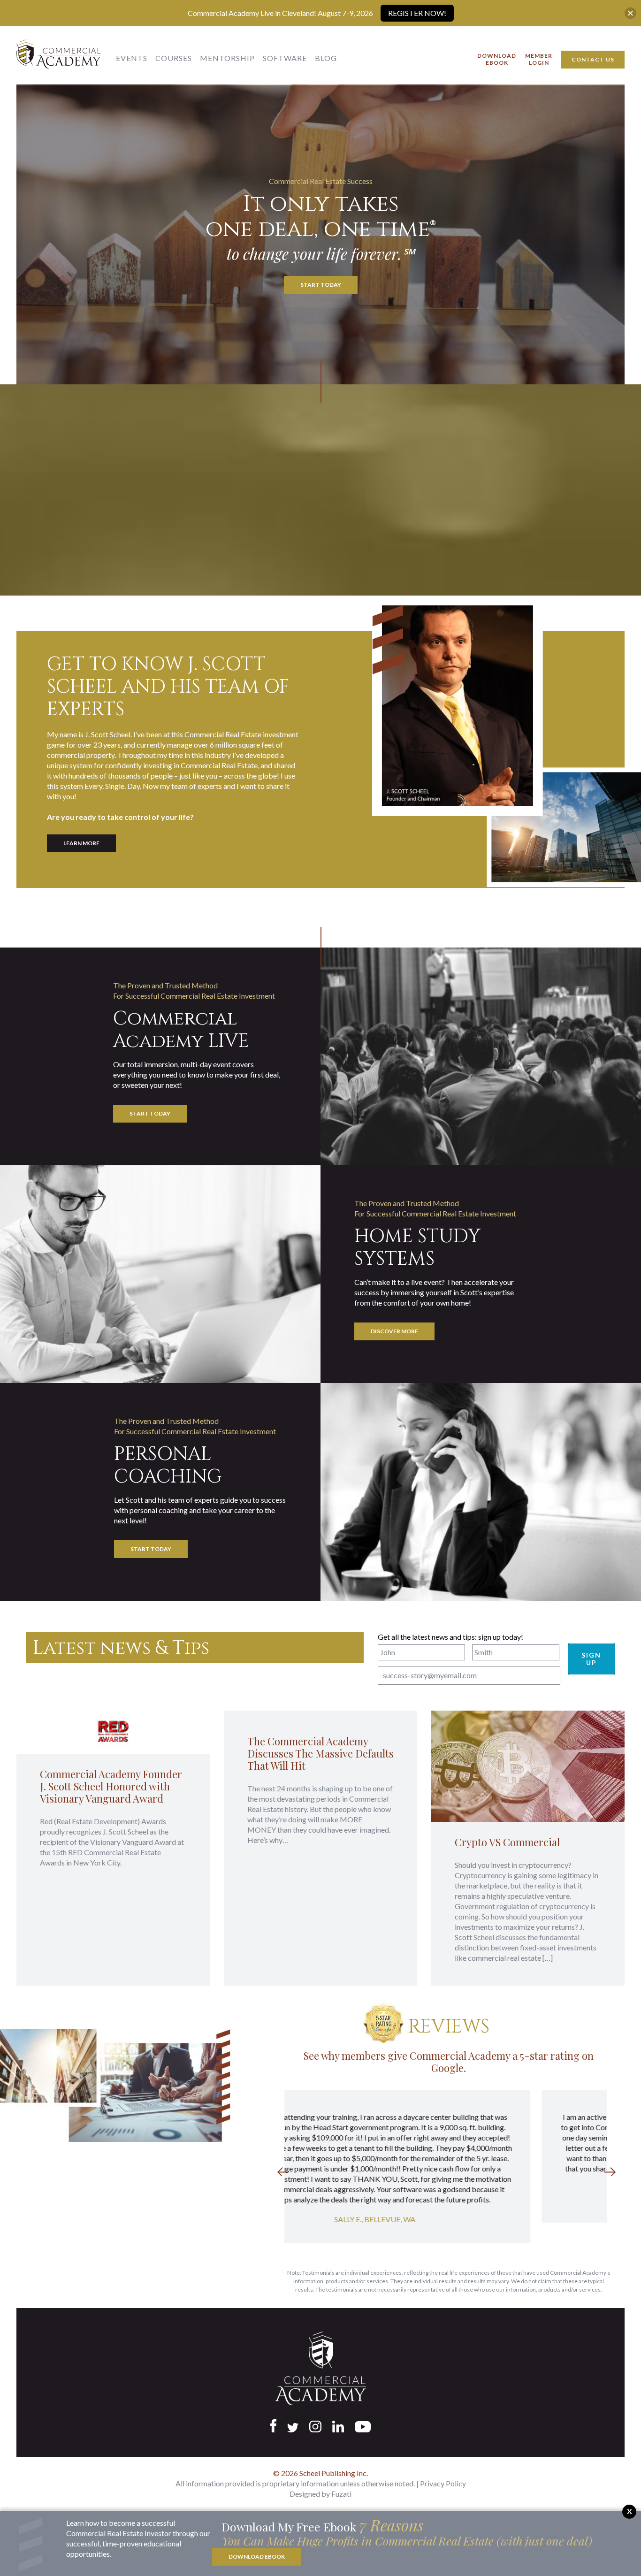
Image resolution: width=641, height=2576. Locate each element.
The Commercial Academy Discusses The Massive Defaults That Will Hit (320, 1753)
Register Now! (417, 13)
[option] (446, 2156)
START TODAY (321, 285)
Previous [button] (283, 2171)
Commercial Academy (59, 57)
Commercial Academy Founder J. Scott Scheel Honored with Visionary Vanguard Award (111, 1786)
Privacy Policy (443, 2483)
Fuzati (341, 2494)
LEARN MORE (81, 843)
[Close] (630, 13)
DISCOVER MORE (394, 1331)
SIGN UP (591, 1659)
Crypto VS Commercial (507, 1842)
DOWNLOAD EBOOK (257, 2557)
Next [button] (610, 2171)
